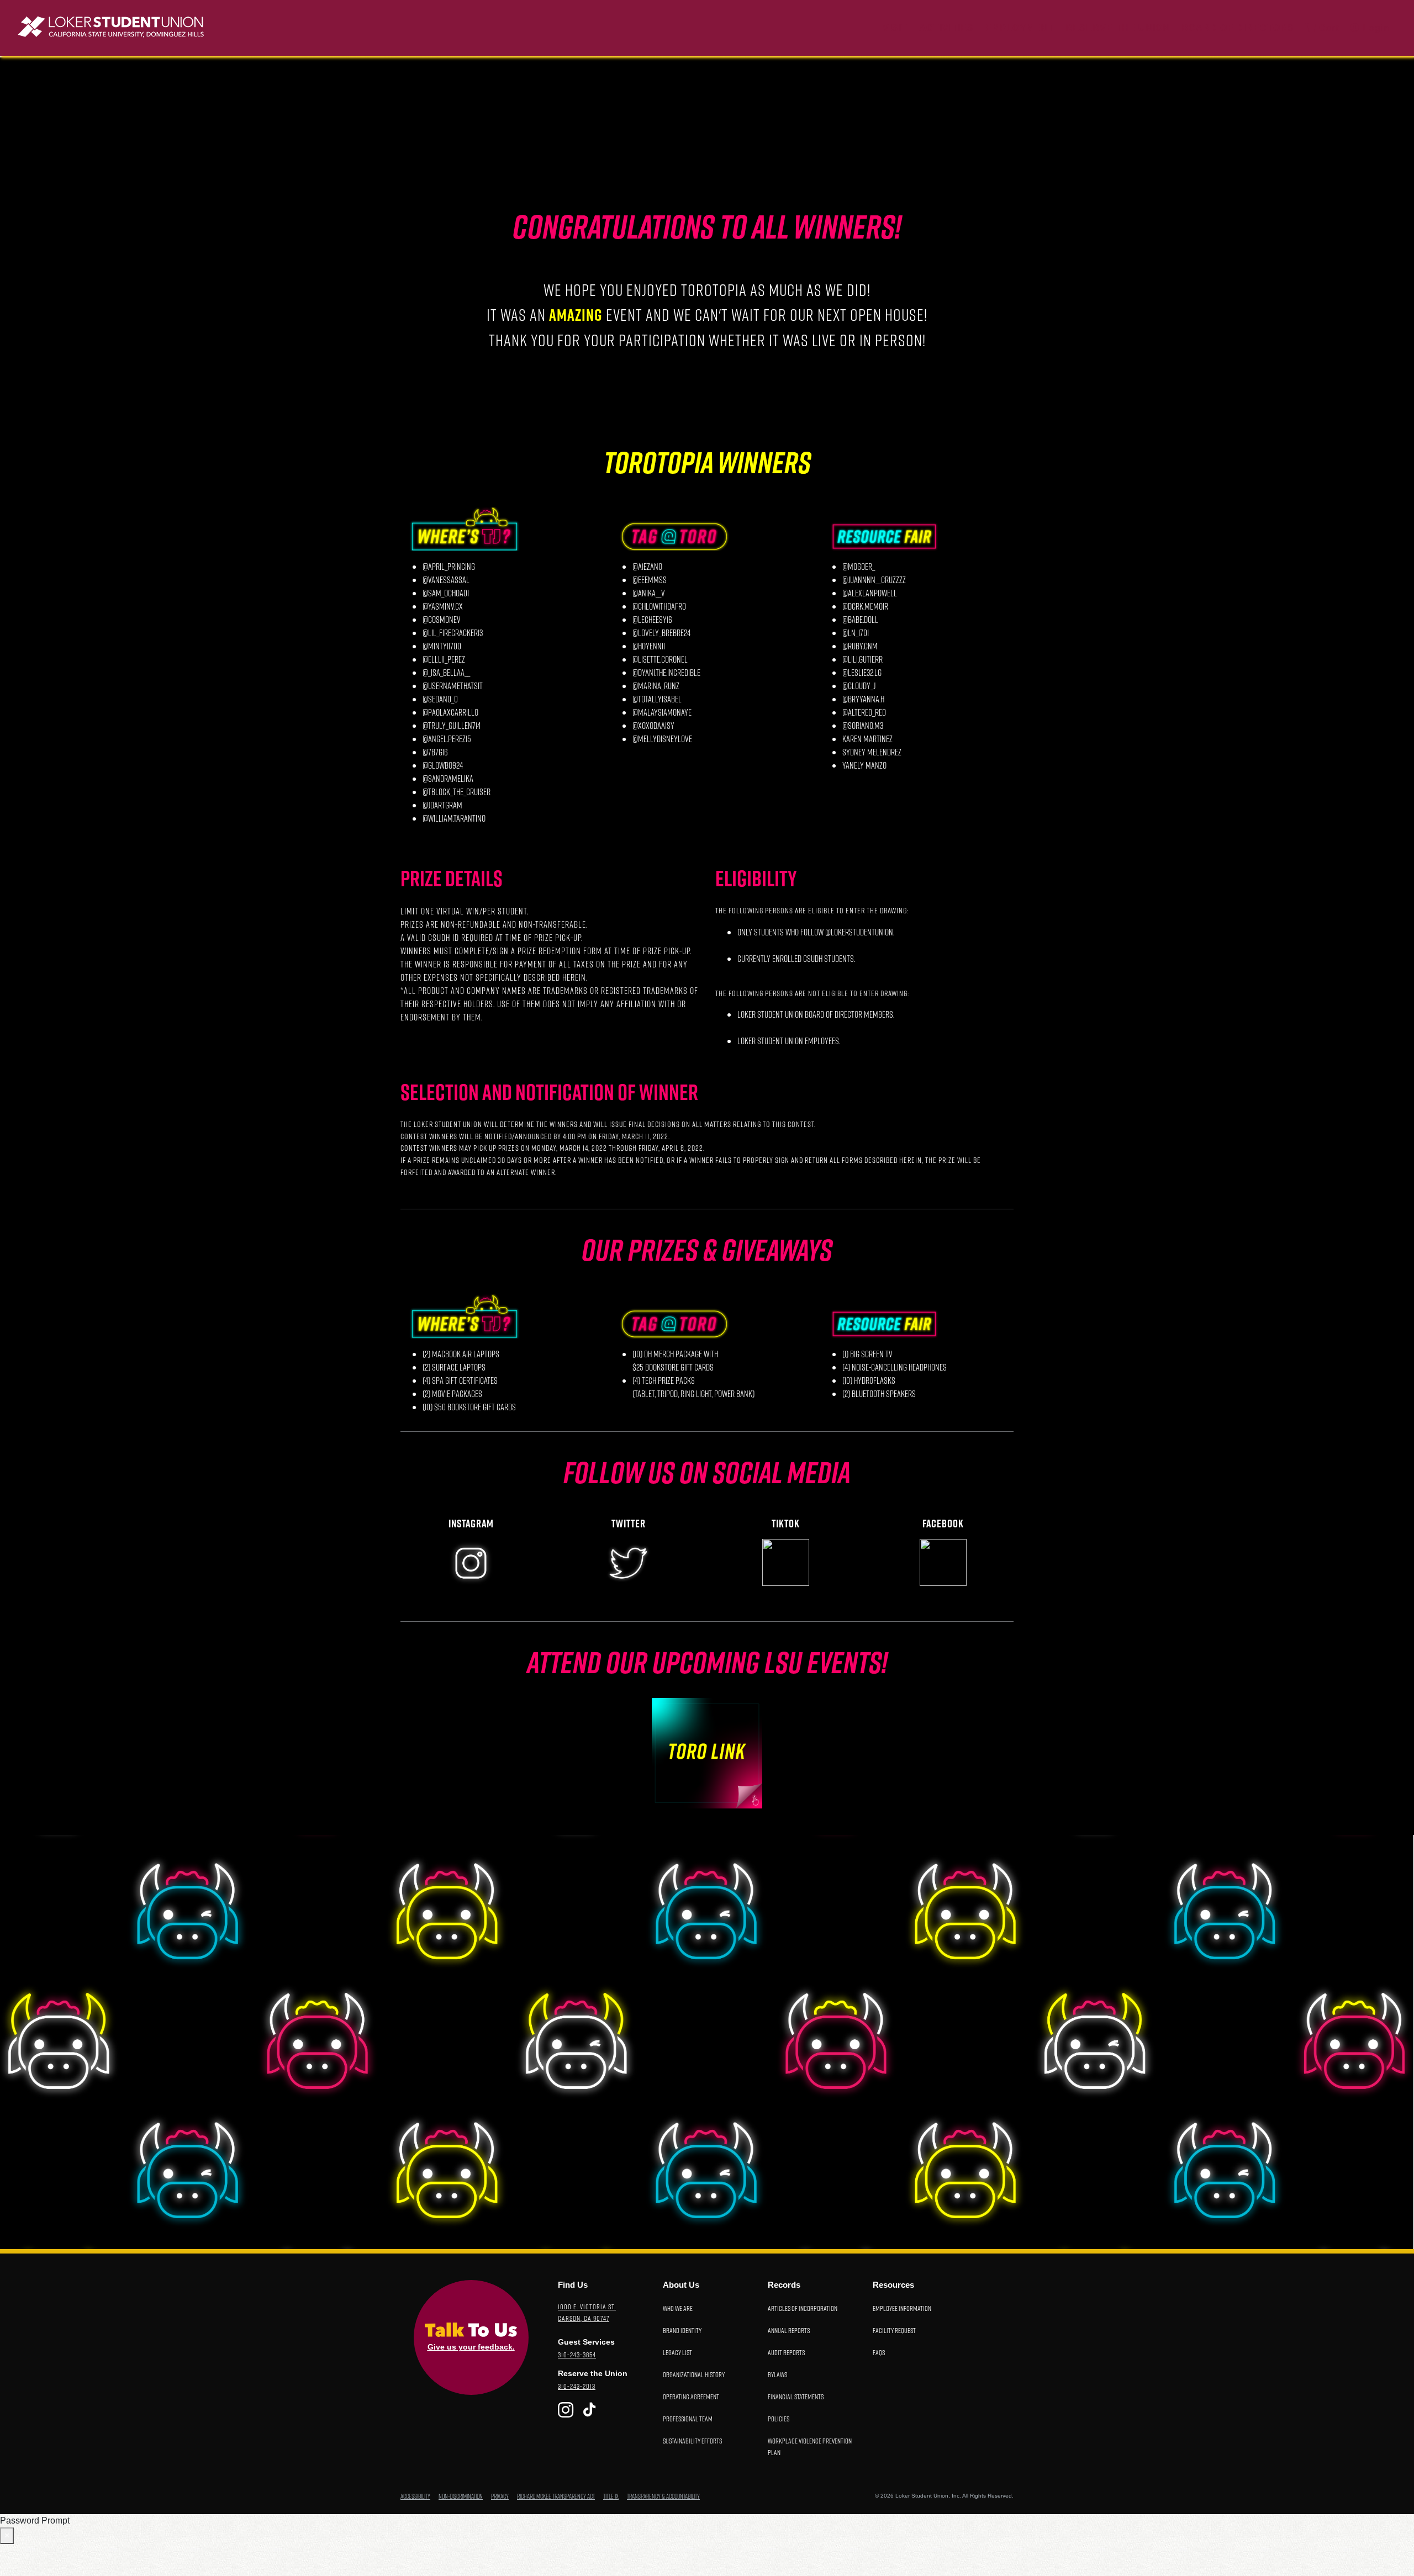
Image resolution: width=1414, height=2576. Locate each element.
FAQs (879, 2352)
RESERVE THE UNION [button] (1120, 28)
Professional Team (688, 2418)
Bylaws (777, 2374)
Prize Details (452, 877)
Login (1375, 28)
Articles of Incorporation (803, 2308)
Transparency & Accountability (663, 2496)
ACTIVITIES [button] (946, 28)
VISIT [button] (895, 28)
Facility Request (894, 2330)
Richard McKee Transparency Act (556, 2496)
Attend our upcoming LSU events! (707, 1662)
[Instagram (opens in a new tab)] (566, 2410)
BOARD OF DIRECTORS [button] (1240, 28)
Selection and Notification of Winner (549, 1091)
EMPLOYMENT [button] (1020, 28)
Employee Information (902, 2308)
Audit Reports (786, 2352)
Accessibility (415, 2496)
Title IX (611, 2496)
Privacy (500, 2496)
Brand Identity (682, 2330)
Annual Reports (789, 2330)
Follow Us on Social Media (707, 1472)
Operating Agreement (691, 2396)
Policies (779, 2418)
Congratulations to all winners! (707, 226)
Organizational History (694, 2374)
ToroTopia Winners (707, 462)
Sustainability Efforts (692, 2440)
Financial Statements (796, 2396)
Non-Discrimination (461, 2496)
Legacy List (677, 2352)
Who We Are (678, 2308)
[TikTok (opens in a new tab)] (589, 2410)
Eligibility (756, 877)
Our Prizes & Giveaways (707, 1250)
